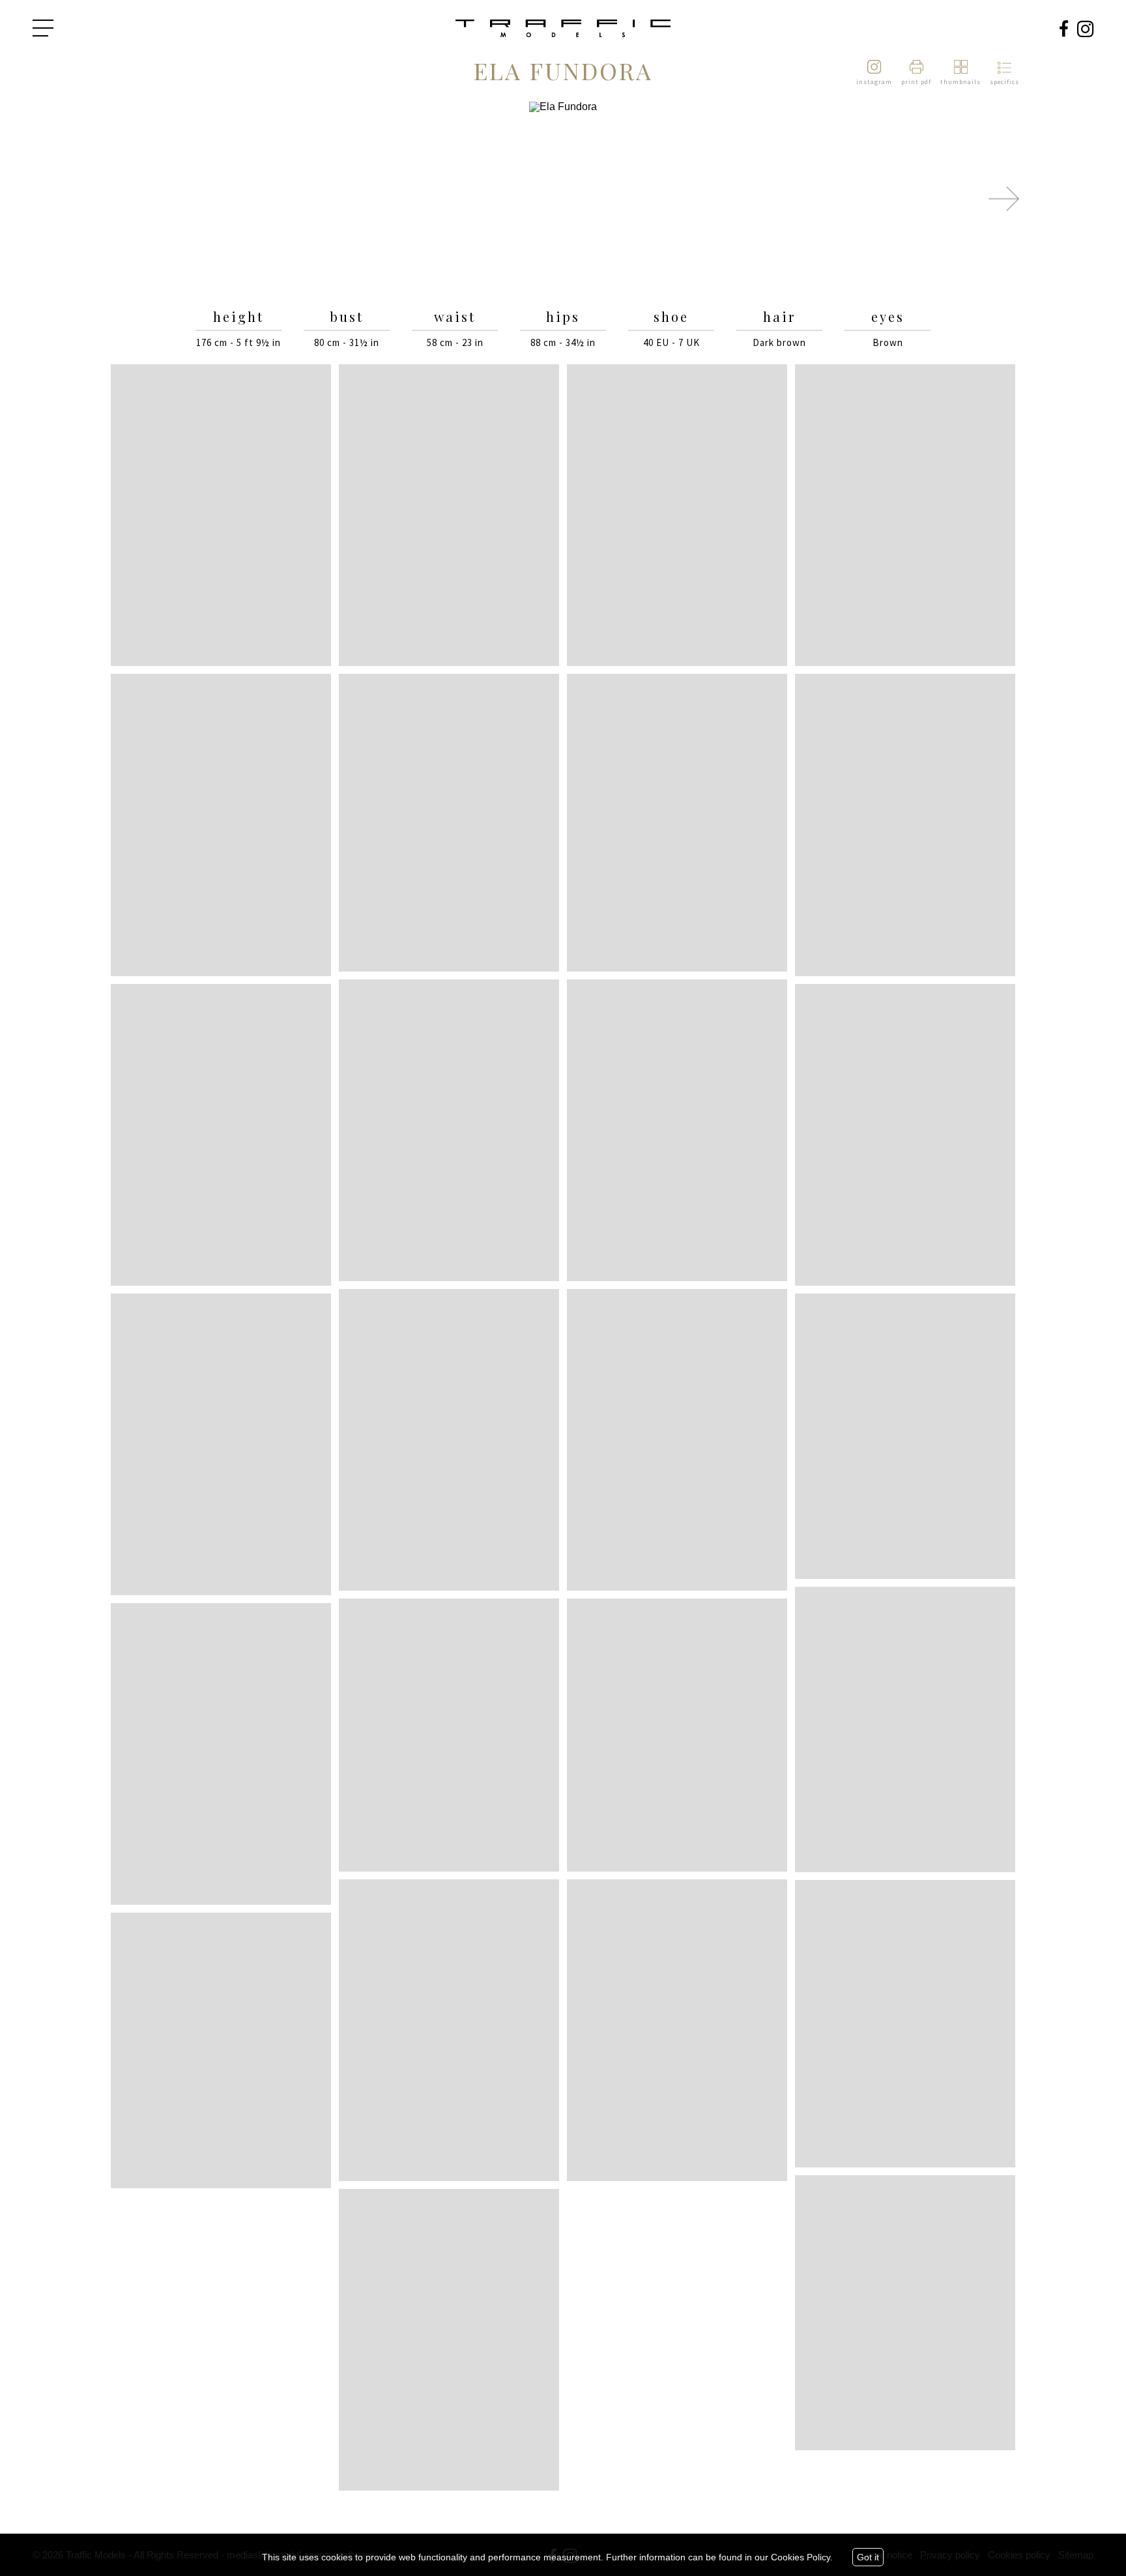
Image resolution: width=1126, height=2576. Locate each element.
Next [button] (1004, 199)
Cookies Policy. (802, 2557)
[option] (563, 199)
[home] (563, 29)
